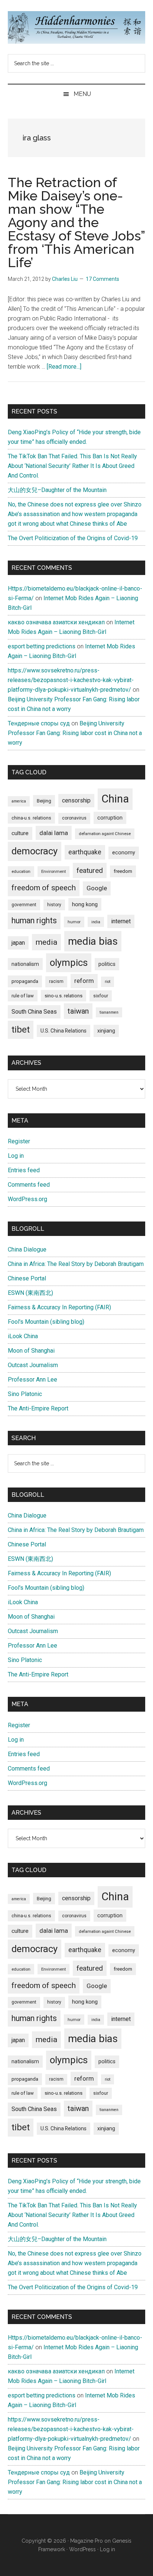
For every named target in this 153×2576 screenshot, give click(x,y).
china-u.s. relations (31, 818)
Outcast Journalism (33, 1365)
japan (18, 943)
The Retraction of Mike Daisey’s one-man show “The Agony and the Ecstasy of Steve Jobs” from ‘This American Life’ (76, 222)
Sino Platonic (25, 1394)
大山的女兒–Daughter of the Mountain (57, 490)
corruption (110, 818)
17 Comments (102, 279)
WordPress (82, 2549)
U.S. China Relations (64, 1031)
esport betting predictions (42, 646)
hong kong (85, 904)
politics (107, 964)
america (19, 801)
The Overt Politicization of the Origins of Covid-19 (73, 538)
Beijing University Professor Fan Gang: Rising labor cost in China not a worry (75, 733)
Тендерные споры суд (39, 723)
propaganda (25, 981)
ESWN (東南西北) (30, 1293)
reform (84, 981)
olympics (69, 963)
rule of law (23, 996)
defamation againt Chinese (105, 834)
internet (121, 921)
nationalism (25, 964)
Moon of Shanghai (31, 1351)
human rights (34, 920)
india (96, 922)
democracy (35, 851)
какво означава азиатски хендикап (56, 622)
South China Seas (34, 1012)
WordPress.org (27, 1199)
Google (97, 888)
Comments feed (29, 1185)
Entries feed (24, 1170)
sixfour (101, 996)
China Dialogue (27, 1249)
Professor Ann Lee (32, 1380)
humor (74, 922)
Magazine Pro (87, 2541)
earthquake (85, 852)
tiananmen (109, 1012)
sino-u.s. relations (64, 996)
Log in (16, 1156)
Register (19, 1141)
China (115, 799)
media (46, 942)
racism (56, 981)
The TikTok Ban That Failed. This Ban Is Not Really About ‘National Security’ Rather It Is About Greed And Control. (72, 466)
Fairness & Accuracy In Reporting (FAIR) (59, 1307)
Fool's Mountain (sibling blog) (46, 1322)
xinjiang (106, 1031)
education (21, 871)
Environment (53, 871)
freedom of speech (44, 888)
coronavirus (74, 818)
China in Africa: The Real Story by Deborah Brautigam (76, 1264)
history (54, 905)
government (24, 905)
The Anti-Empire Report (38, 1408)
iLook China (23, 1336)
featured (90, 870)
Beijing (44, 801)
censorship (76, 800)
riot (108, 982)
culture (20, 833)
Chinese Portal (27, 1278)
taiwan (78, 1011)
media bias (93, 941)
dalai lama (54, 833)
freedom (123, 871)
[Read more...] (64, 367)
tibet (21, 1030)
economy (124, 852)
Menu (82, 94)
